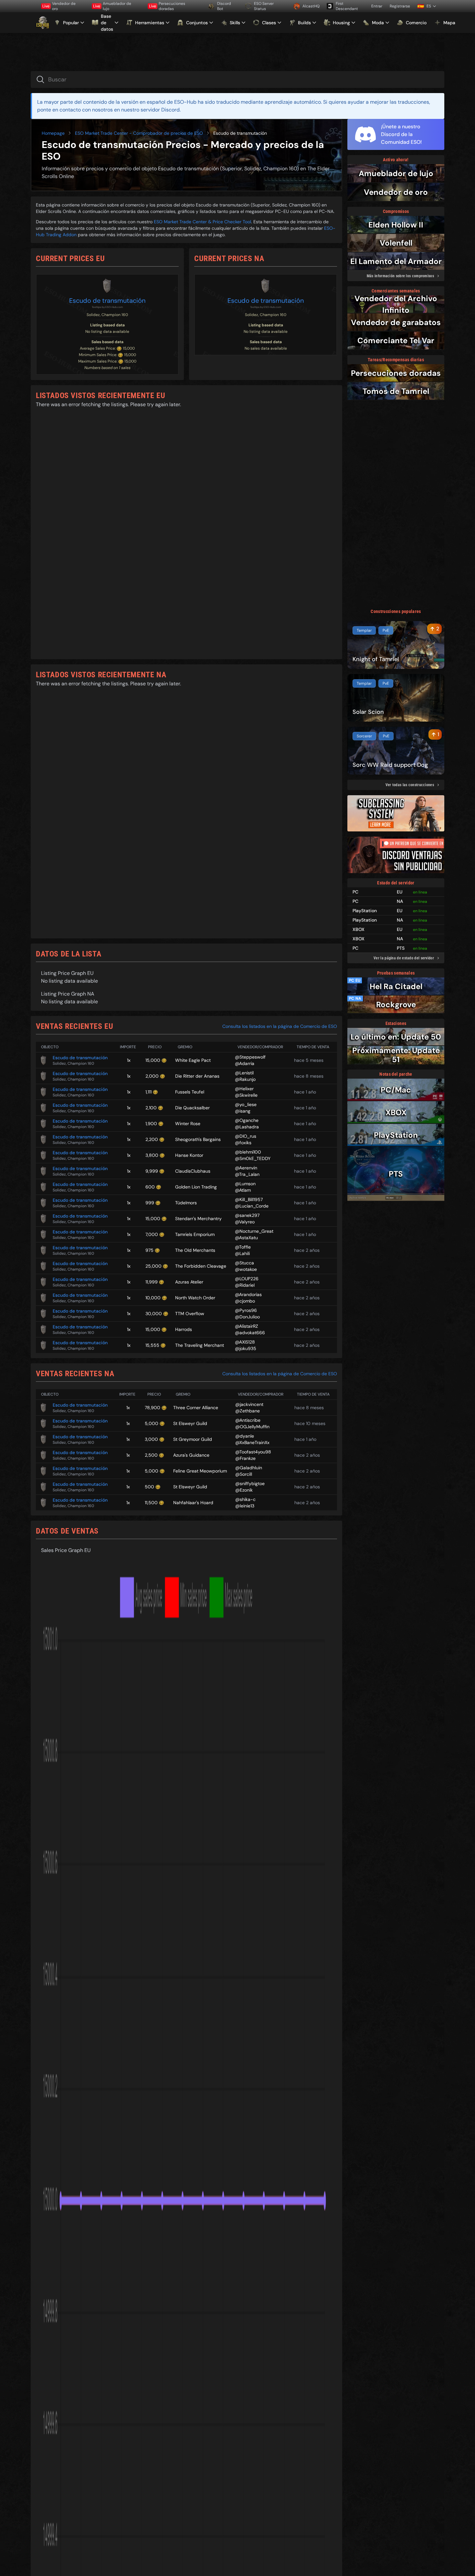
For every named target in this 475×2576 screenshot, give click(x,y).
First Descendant (347, 6)
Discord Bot (224, 6)
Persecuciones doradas (167, 6)
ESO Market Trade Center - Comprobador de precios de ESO (139, 133)
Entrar (377, 6)
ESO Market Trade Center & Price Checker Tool (202, 222)
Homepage (53, 133)
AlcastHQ (311, 6)
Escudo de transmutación (107, 301)
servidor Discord (160, 110)
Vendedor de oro (59, 6)
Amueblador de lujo (112, 6)
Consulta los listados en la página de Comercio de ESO (280, 1026)
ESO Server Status (264, 6)
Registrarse (400, 6)
